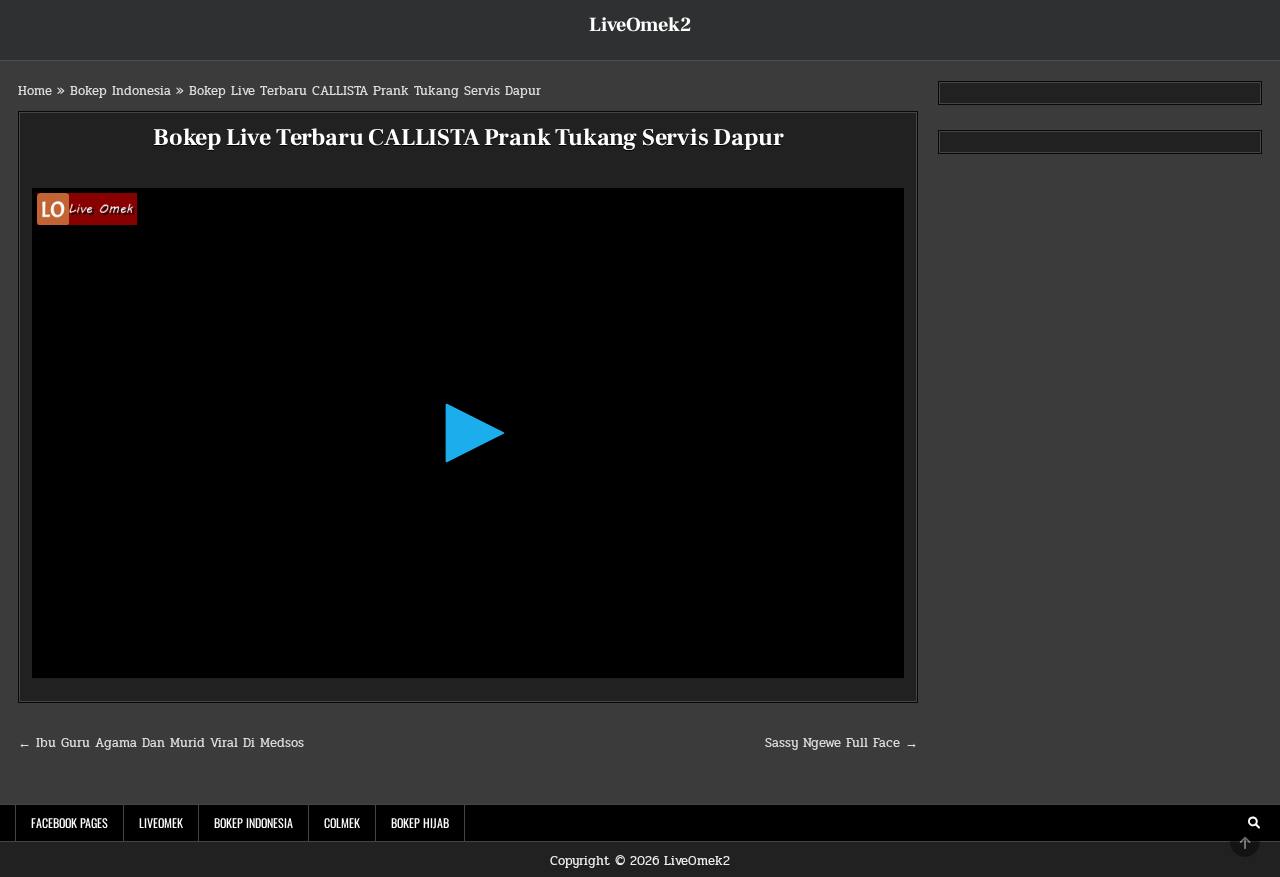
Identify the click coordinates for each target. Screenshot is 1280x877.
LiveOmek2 (640, 25)
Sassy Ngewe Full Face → (841, 743)
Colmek (342, 822)
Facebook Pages (69, 822)
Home (35, 91)
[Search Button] (1254, 823)
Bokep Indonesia (120, 91)
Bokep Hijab (420, 822)
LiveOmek (161, 822)
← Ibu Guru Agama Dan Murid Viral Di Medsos (161, 743)
